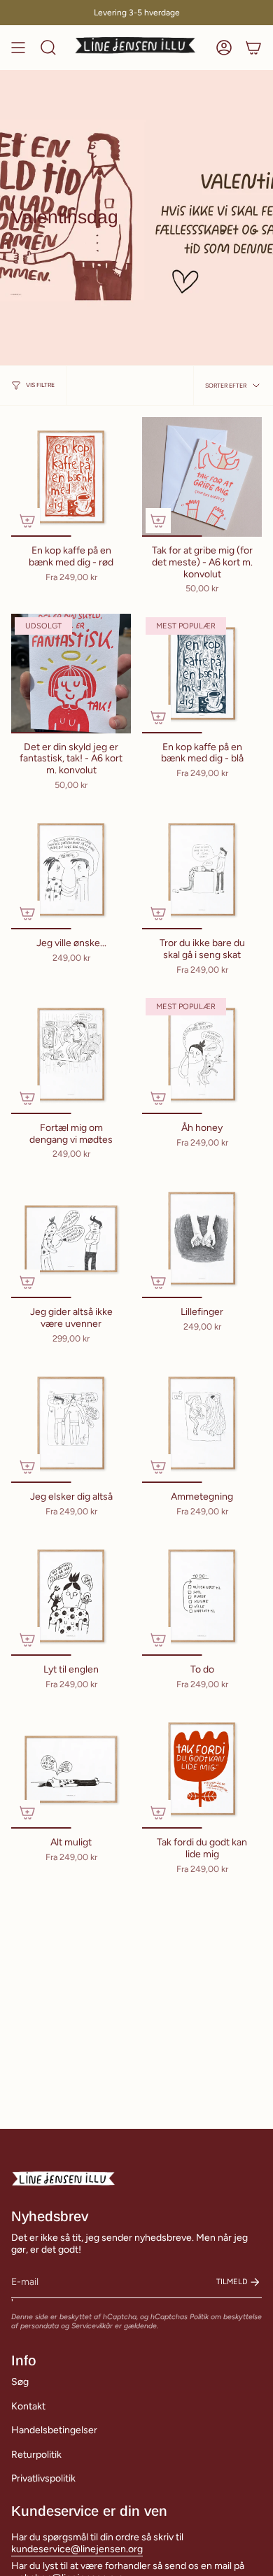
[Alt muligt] (71, 1769)
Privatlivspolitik (43, 2478)
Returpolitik (36, 2455)
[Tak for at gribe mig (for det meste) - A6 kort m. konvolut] (202, 477)
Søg (20, 2382)
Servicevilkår (92, 2326)
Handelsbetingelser (54, 2430)
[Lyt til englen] (71, 1596)
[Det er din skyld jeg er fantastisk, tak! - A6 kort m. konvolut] (71, 674)
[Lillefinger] (202, 1238)
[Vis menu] (18, 48)
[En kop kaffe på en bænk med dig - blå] (202, 674)
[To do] (202, 1596)
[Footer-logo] (64, 2179)
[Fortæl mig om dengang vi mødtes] (71, 1054)
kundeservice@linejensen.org (77, 2549)
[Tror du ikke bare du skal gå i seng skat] (202, 870)
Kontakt (28, 2406)
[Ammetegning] (202, 1423)
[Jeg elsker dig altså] (71, 1423)
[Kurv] (253, 48)
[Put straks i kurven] (27, 521)
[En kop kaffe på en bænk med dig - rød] (71, 477)
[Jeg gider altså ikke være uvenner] (71, 1238)
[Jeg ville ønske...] (71, 870)
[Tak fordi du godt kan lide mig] (202, 1769)
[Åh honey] (202, 1054)
